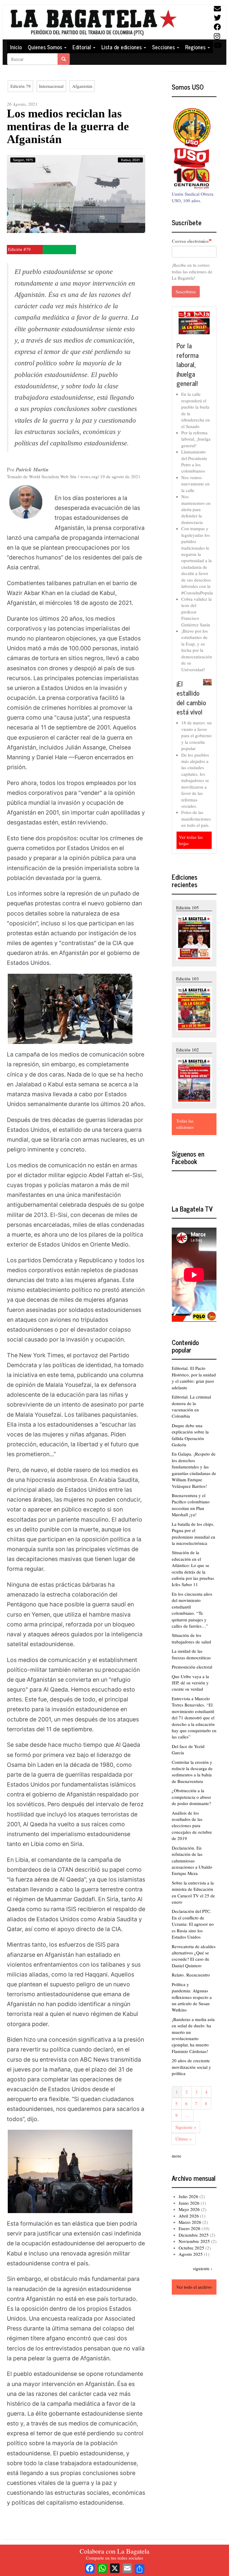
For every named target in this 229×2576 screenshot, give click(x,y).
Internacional (51, 86)
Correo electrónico (190, 241)
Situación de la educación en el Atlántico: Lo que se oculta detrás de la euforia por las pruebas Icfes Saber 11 (193, 1568)
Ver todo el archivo (194, 2287)
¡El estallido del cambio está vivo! (191, 698)
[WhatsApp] (102, 2567)
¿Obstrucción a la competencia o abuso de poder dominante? (191, 1797)
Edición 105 (188, 907)
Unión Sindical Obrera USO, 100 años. (193, 197)
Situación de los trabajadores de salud (191, 1638)
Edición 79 (21, 86)
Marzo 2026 (190, 2222)
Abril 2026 (189, 2216)
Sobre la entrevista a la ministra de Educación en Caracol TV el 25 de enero (193, 1892)
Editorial (82, 47)
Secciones (164, 47)
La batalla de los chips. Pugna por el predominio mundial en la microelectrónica (194, 1534)
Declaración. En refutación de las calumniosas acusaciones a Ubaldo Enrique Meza (192, 1861)
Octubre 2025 (191, 2248)
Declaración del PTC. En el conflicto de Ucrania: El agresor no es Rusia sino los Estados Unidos (193, 1924)
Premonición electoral (192, 1667)
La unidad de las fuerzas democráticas (191, 1654)
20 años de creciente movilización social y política (191, 2067)
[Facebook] (90, 2567)
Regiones (196, 47)
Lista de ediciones (122, 47)
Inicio (16, 47)
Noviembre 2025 (194, 2241)
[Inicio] (93, 22)
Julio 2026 (188, 2196)
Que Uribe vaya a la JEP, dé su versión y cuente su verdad (190, 1683)
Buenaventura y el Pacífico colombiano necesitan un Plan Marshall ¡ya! (191, 1505)
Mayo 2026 (189, 2209)
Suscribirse (186, 292)
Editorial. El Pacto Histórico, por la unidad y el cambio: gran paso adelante (194, 1378)
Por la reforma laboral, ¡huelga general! (188, 364)
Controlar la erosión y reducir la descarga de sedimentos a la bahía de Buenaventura (192, 1772)
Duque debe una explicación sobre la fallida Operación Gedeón (190, 1435)
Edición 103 (188, 979)
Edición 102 (188, 1050)
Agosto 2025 (191, 2254)
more (177, 2156)
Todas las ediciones (185, 1124)
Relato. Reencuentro (191, 1975)
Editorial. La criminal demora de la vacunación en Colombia (191, 1406)
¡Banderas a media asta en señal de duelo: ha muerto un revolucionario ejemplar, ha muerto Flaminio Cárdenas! (193, 2035)
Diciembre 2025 (194, 2235)
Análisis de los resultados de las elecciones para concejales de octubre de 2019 (192, 1826)
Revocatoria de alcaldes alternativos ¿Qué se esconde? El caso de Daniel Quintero (194, 1956)
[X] (115, 2567)
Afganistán (82, 86)
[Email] (127, 2567)
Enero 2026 (189, 2228)
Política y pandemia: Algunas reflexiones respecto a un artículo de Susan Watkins (192, 1997)
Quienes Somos (46, 47)
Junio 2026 (189, 2203)
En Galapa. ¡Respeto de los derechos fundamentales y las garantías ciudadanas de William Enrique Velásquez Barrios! (194, 1470)
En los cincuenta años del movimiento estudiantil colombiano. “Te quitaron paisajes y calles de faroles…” (192, 1610)
